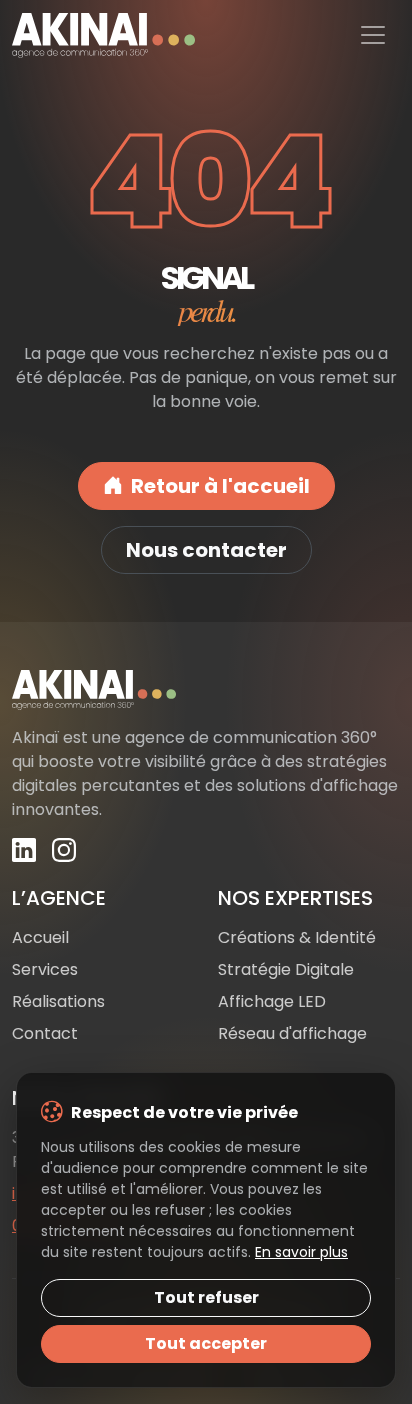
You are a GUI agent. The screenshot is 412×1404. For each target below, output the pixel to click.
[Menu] (373, 35)
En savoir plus (301, 1252)
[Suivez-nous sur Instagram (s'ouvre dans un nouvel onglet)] (64, 850)
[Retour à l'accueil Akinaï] (206, 690)
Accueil (40, 937)
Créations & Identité (297, 937)
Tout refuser (206, 1297)
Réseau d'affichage (292, 1033)
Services (45, 969)
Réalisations (58, 1001)
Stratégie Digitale (286, 969)
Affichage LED (272, 1001)
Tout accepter (206, 1343)
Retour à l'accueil (220, 486)
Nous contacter (206, 550)
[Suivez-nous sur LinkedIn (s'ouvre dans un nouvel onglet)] (24, 850)
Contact (45, 1033)
